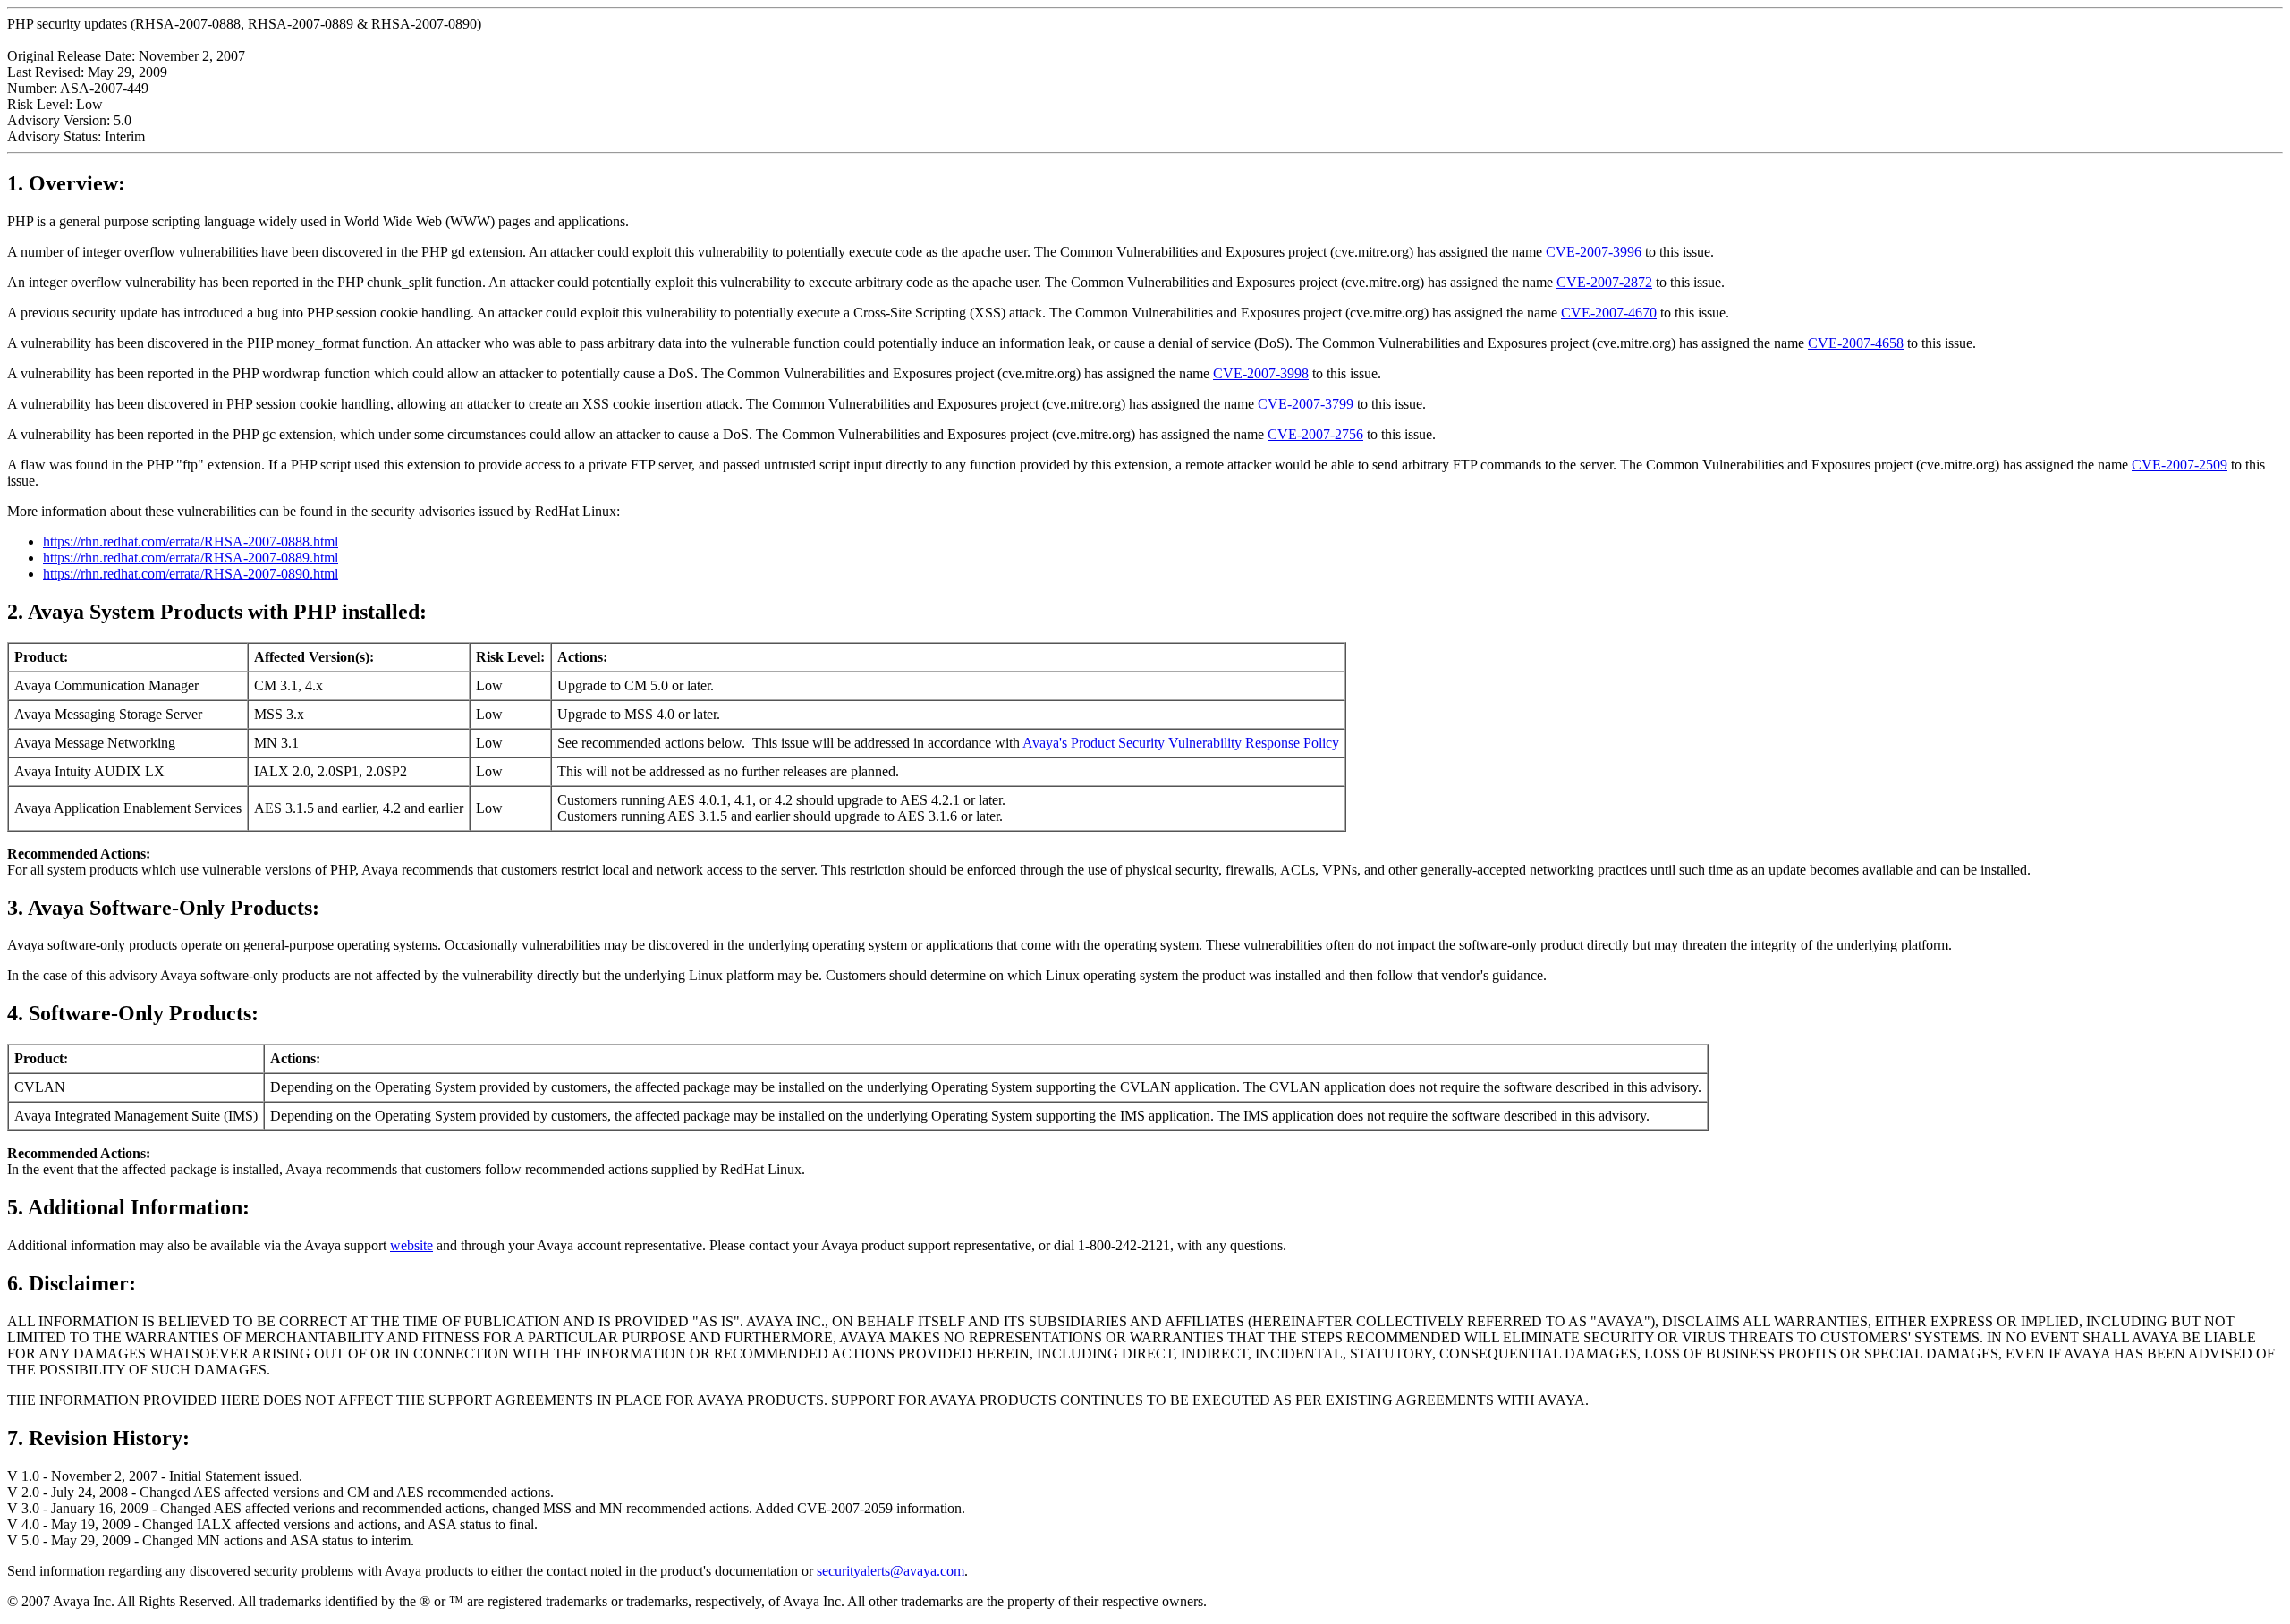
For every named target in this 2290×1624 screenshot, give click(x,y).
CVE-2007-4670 (1609, 313)
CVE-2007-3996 (1594, 252)
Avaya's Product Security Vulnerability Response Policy (1181, 743)
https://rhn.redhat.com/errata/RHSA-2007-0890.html (191, 574)
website (411, 1245)
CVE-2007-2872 (1604, 282)
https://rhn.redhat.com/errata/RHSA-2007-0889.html (191, 558)
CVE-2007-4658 (1856, 343)
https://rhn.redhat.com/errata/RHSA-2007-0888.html (191, 541)
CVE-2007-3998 (1261, 373)
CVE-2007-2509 (2180, 465)
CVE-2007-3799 (1306, 404)
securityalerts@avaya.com (891, 1571)
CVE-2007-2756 (1315, 434)
